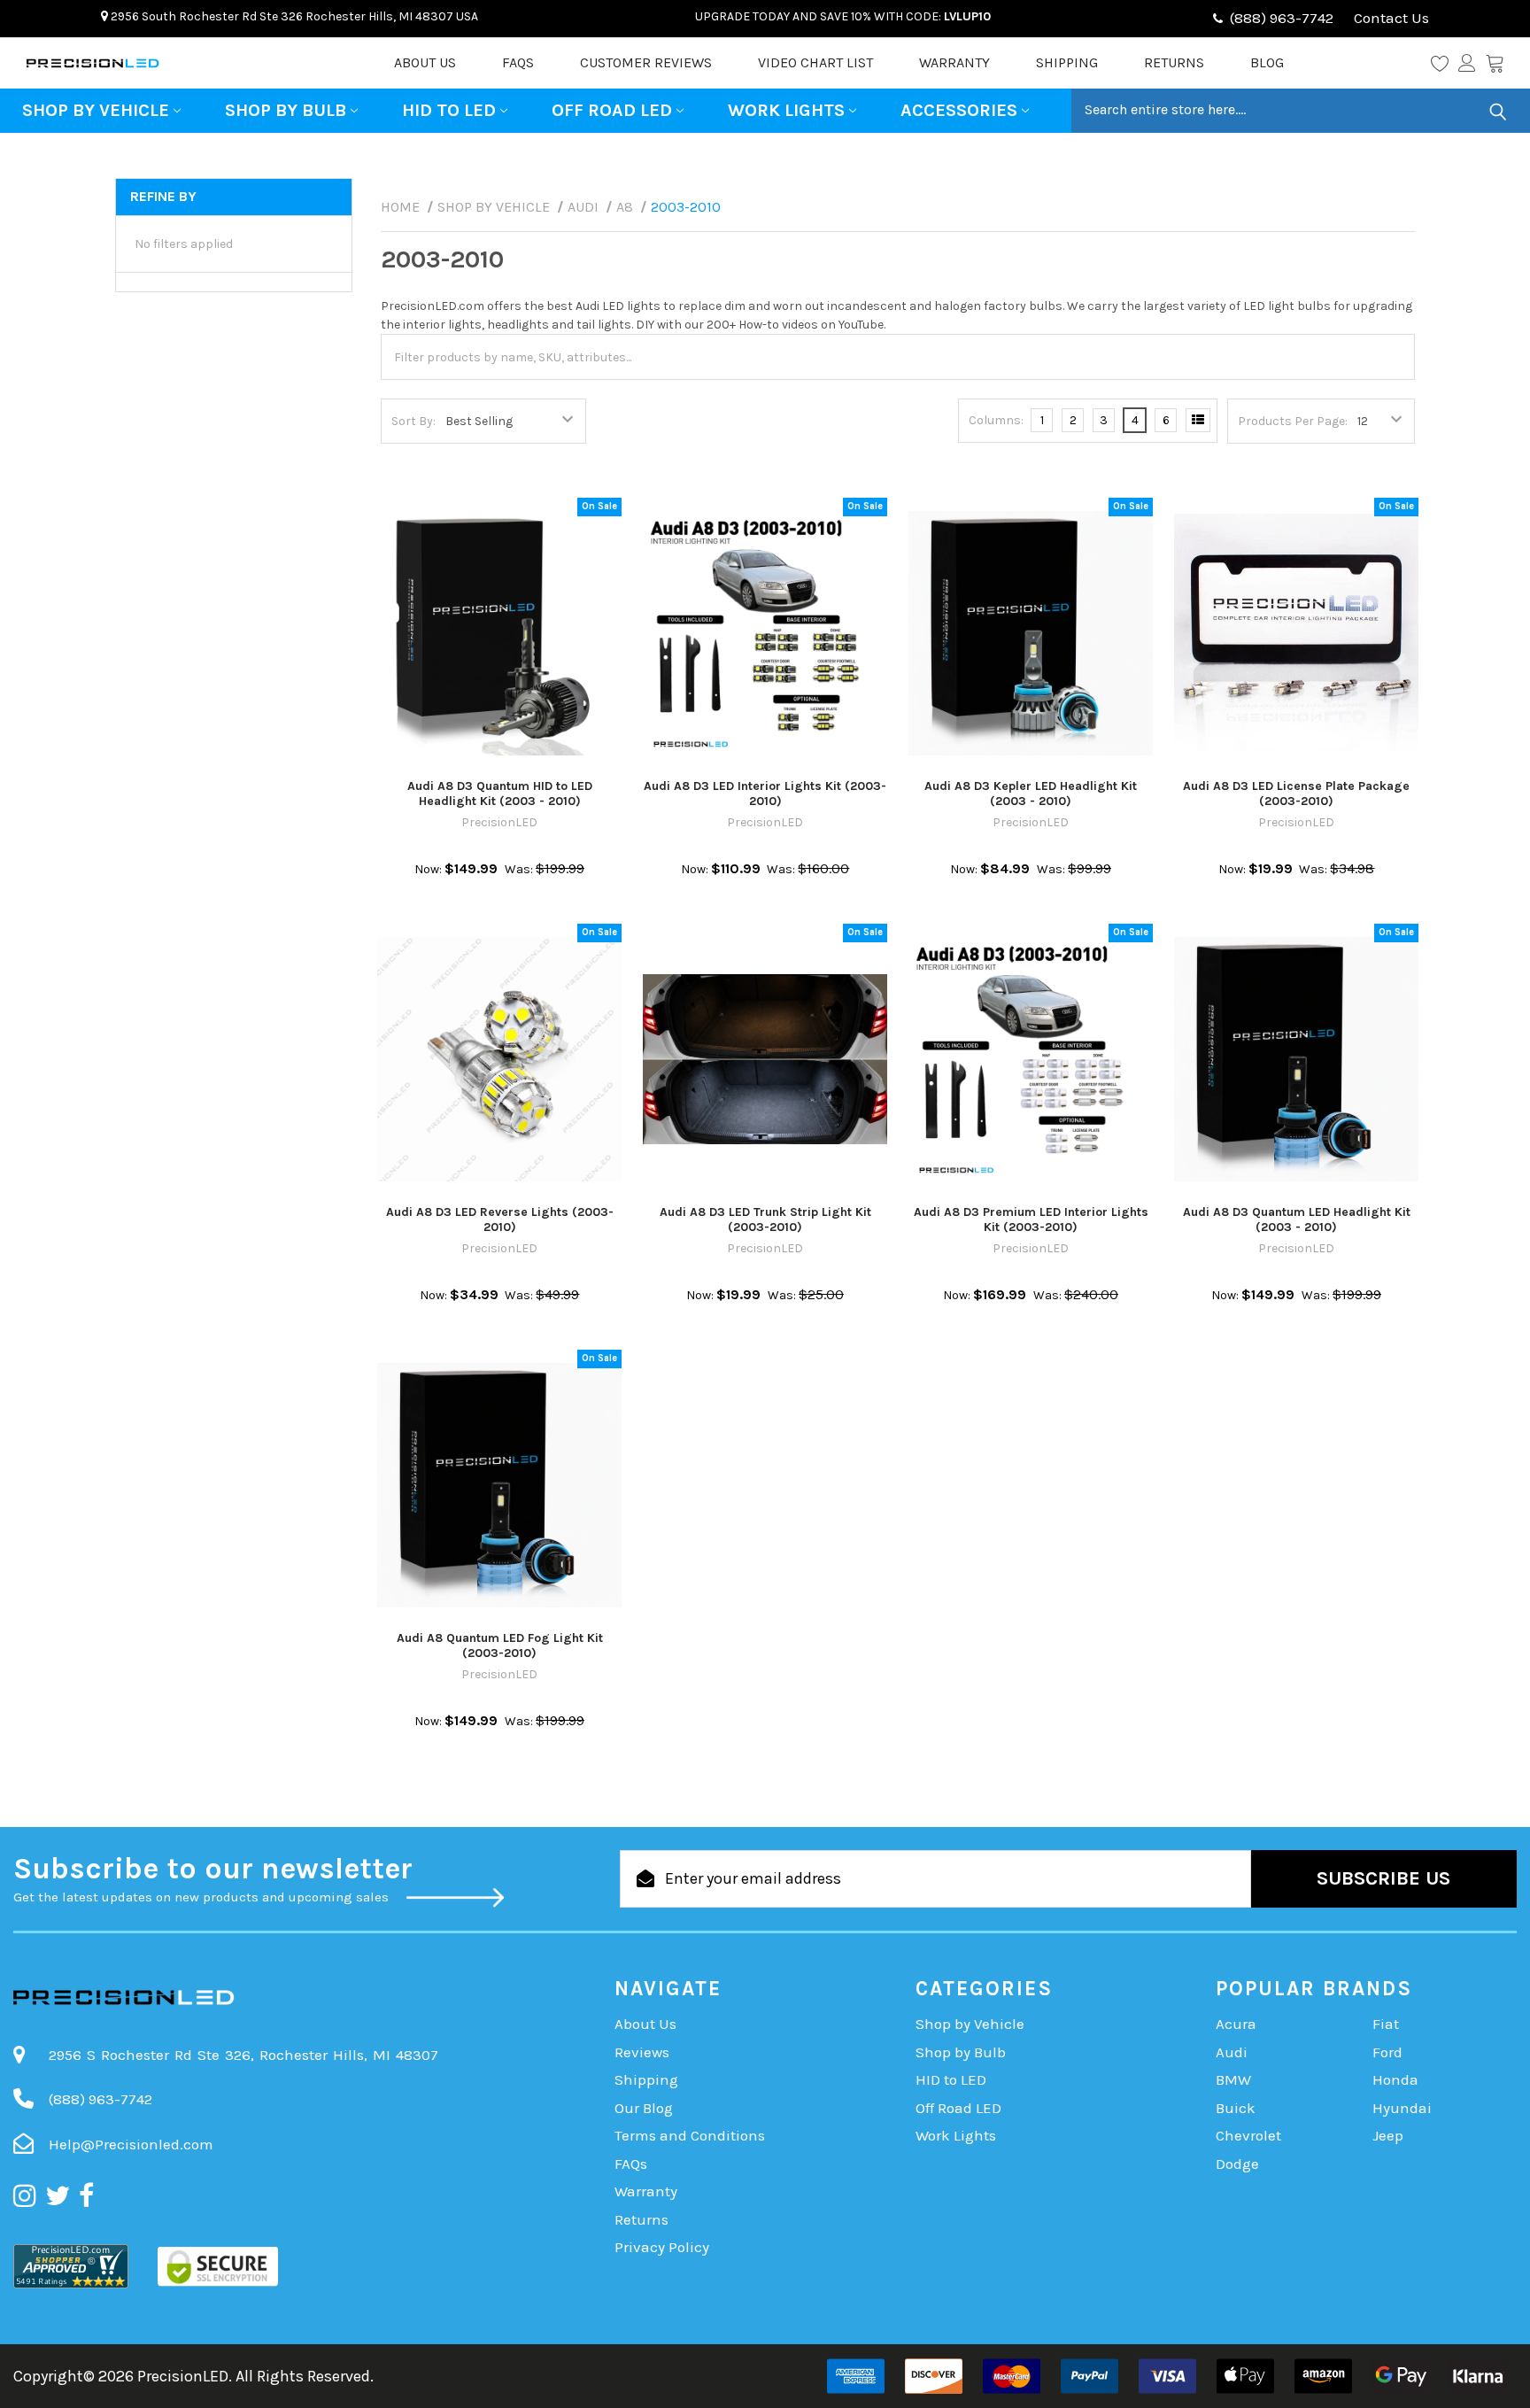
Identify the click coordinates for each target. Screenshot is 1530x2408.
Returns (1174, 62)
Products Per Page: (1293, 421)
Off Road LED (612, 110)
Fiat (1386, 2024)
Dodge (1237, 2164)
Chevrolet (1248, 2135)
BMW (1233, 2079)
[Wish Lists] (1445, 63)
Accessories (959, 110)
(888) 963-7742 (1282, 18)
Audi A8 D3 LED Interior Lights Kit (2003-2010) (765, 794)
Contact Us (1390, 18)
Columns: (996, 420)
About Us (425, 62)
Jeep (1388, 2135)
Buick (1236, 2108)
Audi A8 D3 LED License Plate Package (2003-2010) (1296, 794)
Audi (1232, 2052)
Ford (1387, 2052)
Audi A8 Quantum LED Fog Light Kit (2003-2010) (500, 1646)
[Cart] (1495, 63)
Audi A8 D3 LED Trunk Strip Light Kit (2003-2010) (765, 1220)
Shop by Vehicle (96, 110)
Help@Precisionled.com (131, 2144)
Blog (1267, 62)
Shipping (1067, 62)
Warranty (954, 62)
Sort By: (413, 421)
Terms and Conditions (690, 2135)
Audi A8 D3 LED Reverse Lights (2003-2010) (500, 1220)
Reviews (642, 2052)
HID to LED (449, 110)
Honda (1395, 2079)
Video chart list (815, 62)
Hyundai (1402, 2108)
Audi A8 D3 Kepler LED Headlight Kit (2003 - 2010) (1031, 794)
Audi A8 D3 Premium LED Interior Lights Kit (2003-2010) (1031, 1220)
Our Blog (644, 2108)
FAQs (518, 62)
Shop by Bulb (286, 110)
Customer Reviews (646, 62)
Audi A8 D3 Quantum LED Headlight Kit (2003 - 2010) (1297, 1220)
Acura (1236, 2024)
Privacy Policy (662, 2247)
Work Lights (786, 110)
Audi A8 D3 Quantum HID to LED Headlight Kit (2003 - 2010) (500, 794)
